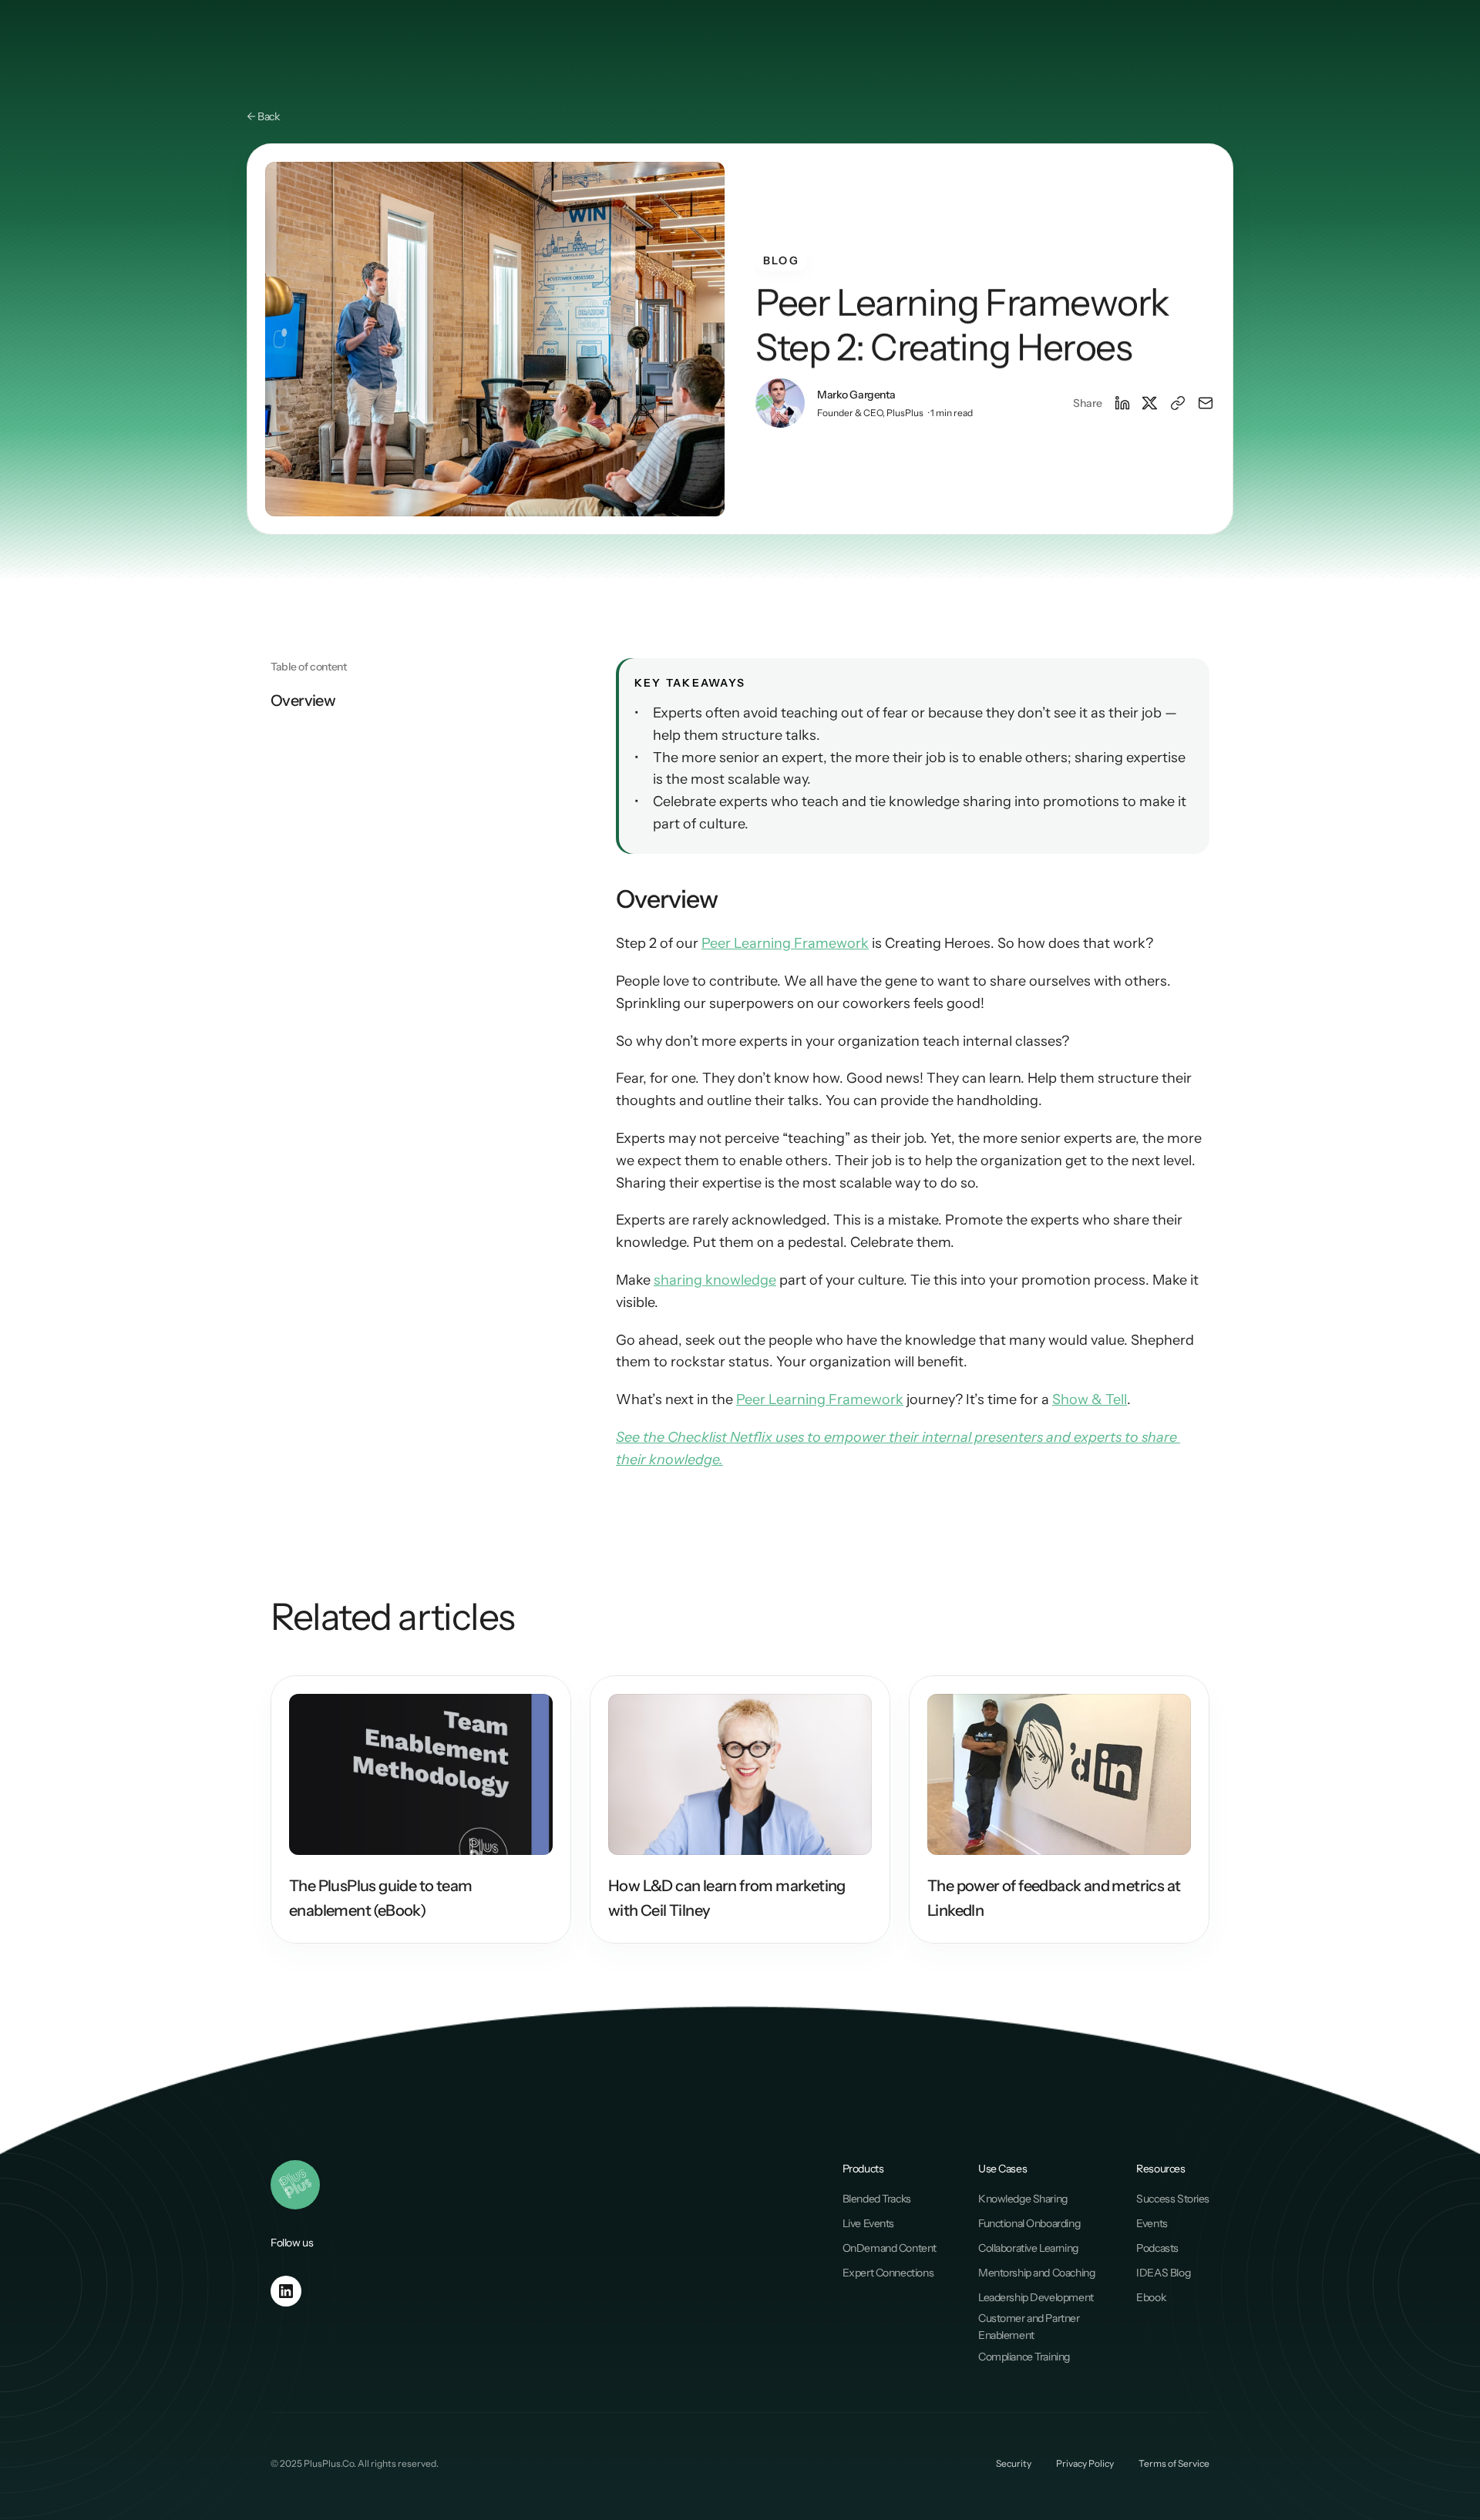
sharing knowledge (715, 1280)
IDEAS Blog (1163, 2273)
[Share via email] (1206, 403)
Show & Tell (1090, 1399)
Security (1014, 2463)
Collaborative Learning (1028, 2248)
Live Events (868, 2223)
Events (1152, 2223)
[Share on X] (1150, 403)
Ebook (1151, 2297)
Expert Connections (888, 2273)
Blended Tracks (877, 2199)
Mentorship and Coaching (1036, 2273)
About (879, 45)
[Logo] (265, 46)
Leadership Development (1036, 2297)
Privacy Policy (1085, 2463)
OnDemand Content (890, 2248)
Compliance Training (1024, 2357)
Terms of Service (1174, 2463)
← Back (263, 116)
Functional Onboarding (1029, 2223)
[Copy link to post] (1178, 403)
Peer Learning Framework (785, 943)
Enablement (1006, 2335)
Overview (303, 701)
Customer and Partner (1030, 2318)
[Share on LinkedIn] (1122, 403)
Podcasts (1157, 2248)
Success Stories (1173, 2199)
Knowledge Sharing (1023, 2199)
